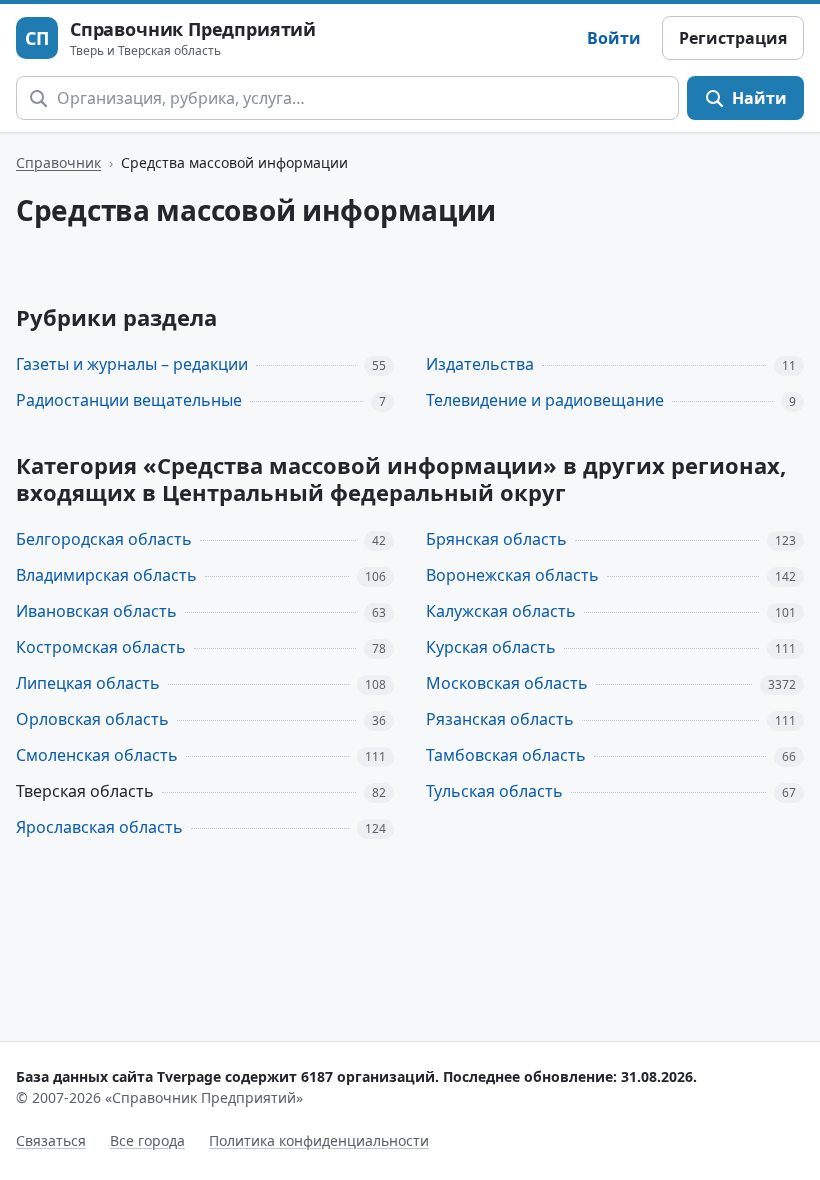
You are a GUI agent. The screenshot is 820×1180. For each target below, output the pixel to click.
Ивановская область (96, 611)
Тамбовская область (506, 755)
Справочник (58, 162)
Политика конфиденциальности (319, 1140)
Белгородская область (104, 539)
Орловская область (92, 719)
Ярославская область (99, 827)
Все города (147, 1140)
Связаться (51, 1140)
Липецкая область (88, 683)
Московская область (507, 683)
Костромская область (101, 647)
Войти (614, 38)
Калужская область (501, 611)
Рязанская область (500, 719)
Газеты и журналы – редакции (132, 364)
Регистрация (733, 38)
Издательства (480, 364)
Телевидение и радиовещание (545, 400)
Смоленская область (97, 755)
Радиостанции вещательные (129, 400)
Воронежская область (512, 575)
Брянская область (496, 539)
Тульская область (494, 791)
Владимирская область (106, 575)
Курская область (491, 647)
